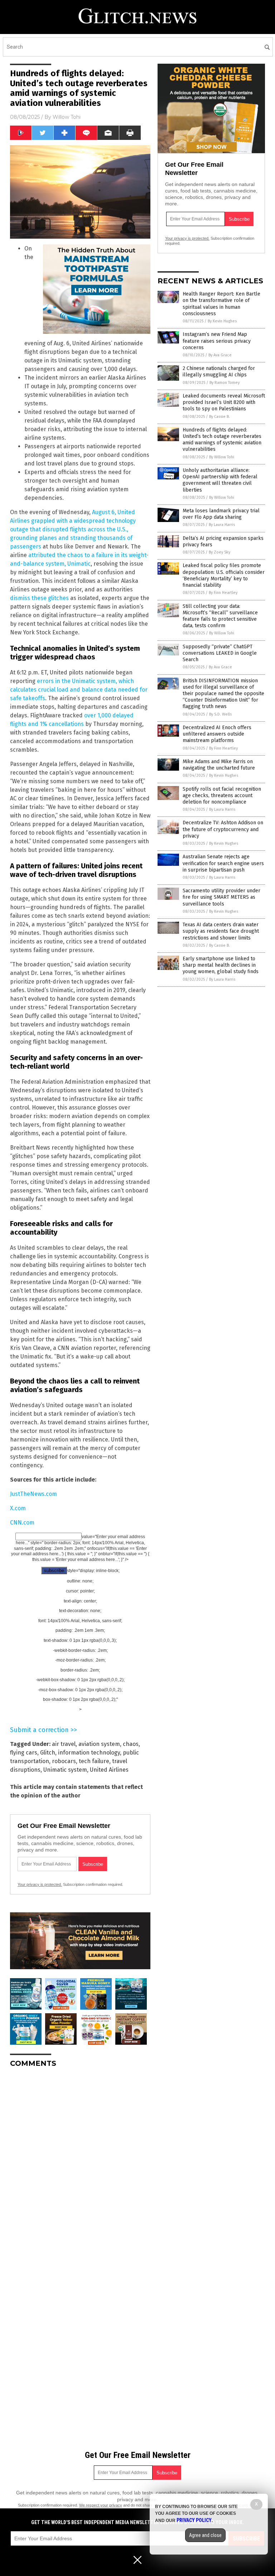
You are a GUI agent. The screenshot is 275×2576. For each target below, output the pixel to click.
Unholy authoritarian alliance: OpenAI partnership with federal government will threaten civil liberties (220, 480)
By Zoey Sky (219, 552)
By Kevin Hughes (222, 321)
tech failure (94, 1761)
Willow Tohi (67, 117)
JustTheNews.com (33, 1494)
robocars (64, 1761)
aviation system (99, 1744)
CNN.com (22, 1523)
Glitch (48, 1753)
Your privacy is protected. (40, 1884)
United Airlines (109, 1770)
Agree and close (205, 2535)
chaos (131, 1744)
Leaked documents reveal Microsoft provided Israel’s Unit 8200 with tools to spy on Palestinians (224, 402)
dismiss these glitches (39, 598)
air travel (64, 1744)
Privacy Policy (194, 2520)
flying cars (24, 1753)
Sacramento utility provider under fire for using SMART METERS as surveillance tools (221, 897)
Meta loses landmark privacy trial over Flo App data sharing (221, 514)
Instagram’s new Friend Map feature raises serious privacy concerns (217, 341)
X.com (18, 1508)
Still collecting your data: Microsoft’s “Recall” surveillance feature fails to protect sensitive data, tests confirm (220, 616)
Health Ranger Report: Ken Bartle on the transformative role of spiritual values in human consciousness (221, 304)
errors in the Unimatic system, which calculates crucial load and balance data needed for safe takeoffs (79, 690)
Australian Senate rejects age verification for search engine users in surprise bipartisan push (223, 863)
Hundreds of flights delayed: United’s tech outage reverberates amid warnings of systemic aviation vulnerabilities (222, 440)
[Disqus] (80, 2163)
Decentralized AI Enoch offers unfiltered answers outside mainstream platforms (217, 734)
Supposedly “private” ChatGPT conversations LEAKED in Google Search (220, 653)
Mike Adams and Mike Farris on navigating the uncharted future (219, 765)
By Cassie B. (219, 417)
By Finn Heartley (223, 593)
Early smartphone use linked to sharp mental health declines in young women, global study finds (221, 965)
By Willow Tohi (222, 457)
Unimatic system (65, 1770)
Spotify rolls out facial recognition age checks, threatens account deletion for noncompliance (222, 796)
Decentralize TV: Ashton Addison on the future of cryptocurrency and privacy (223, 829)
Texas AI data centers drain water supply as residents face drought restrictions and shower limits (221, 931)
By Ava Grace (220, 355)
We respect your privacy (101, 2505)
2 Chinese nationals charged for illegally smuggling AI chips (219, 372)
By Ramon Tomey (225, 383)
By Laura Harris (222, 525)
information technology (89, 1753)
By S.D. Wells (220, 714)
